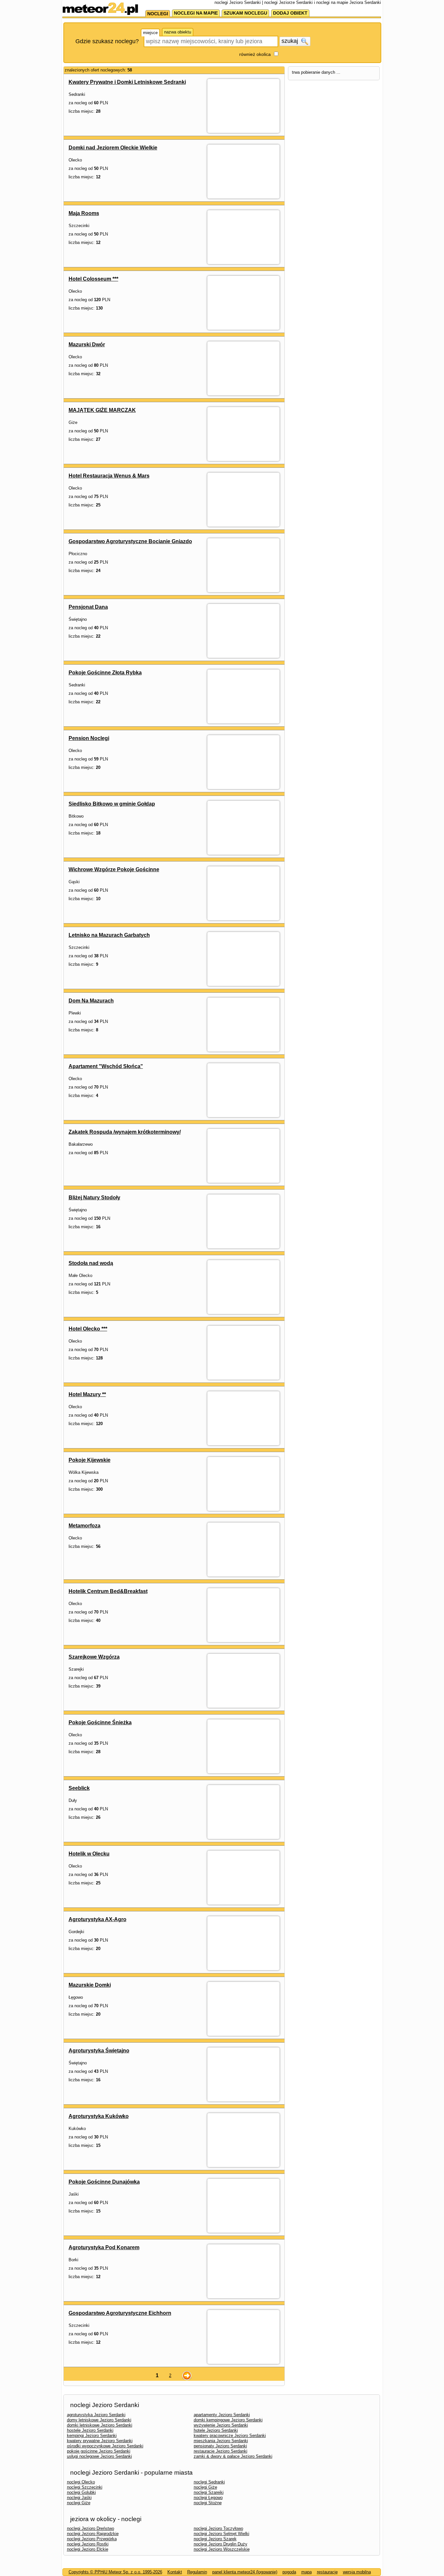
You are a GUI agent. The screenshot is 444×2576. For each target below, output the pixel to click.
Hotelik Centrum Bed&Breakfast (108, 1591)
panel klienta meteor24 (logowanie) (245, 2572)
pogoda (289, 2572)
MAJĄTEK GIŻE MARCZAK (102, 410)
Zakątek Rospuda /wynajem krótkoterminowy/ (125, 1132)
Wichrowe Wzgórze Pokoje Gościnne (114, 869)
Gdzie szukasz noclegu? (107, 41)
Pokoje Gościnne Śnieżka (100, 1722)
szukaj (291, 41)
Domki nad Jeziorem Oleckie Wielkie (113, 148)
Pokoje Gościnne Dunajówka (104, 2182)
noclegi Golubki (81, 2492)
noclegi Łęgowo (208, 2498)
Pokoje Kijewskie (90, 1460)
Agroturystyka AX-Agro (98, 1919)
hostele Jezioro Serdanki (90, 2430)
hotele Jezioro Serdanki (216, 2430)
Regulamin (197, 2572)
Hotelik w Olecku (89, 1854)
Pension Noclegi (89, 738)
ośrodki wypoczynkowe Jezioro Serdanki (105, 2446)
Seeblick (79, 1788)
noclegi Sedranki (209, 2482)
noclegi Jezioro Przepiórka (92, 2539)
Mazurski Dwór (87, 344)
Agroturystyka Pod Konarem (104, 2247)
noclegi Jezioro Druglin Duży (221, 2544)
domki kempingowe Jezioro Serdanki (228, 2420)
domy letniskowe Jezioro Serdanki (99, 2420)
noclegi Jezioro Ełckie (88, 2549)
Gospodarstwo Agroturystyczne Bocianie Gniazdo (130, 541)
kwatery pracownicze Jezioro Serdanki (230, 2436)
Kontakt (175, 2572)
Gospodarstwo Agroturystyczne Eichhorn (120, 2313)
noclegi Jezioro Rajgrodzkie (93, 2534)
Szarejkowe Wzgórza (94, 1657)
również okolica (255, 54)
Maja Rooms (84, 213)
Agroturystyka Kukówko (99, 2116)
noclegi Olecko (81, 2482)
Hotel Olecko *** (88, 1329)
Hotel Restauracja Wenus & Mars (109, 476)
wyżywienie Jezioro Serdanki (221, 2425)
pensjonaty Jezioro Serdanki (220, 2446)
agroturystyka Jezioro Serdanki (96, 2415)
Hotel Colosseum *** (93, 279)
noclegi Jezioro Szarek (215, 2539)
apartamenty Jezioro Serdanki (222, 2415)
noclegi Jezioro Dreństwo (91, 2528)
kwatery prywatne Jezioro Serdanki (100, 2441)
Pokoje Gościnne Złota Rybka (105, 673)
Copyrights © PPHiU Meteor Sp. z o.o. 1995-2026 (115, 2572)
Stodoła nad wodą (91, 1263)
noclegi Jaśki (79, 2498)
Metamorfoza (85, 1526)
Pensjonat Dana (88, 607)
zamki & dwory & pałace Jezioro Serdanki (233, 2456)
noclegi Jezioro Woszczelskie (222, 2549)
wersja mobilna (357, 2572)
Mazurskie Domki (90, 1985)
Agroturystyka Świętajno (99, 2051)
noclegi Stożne (208, 2503)
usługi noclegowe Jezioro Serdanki (99, 2456)
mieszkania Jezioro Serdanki (221, 2441)
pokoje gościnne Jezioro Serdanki (99, 2451)
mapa (307, 2572)
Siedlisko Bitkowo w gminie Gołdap (112, 804)
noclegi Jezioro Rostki (88, 2544)
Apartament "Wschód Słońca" (106, 1066)
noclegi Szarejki (209, 2492)
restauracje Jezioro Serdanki (221, 2451)
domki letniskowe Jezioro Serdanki (100, 2425)
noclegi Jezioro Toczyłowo (218, 2528)
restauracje (327, 2572)
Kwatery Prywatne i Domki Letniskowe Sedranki (127, 82)
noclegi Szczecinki (85, 2487)
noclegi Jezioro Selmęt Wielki (222, 2534)
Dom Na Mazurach (91, 1001)
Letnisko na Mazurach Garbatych (109, 935)
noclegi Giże (205, 2487)
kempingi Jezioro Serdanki (92, 2436)
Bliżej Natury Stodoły (94, 1198)
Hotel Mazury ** (87, 1394)
